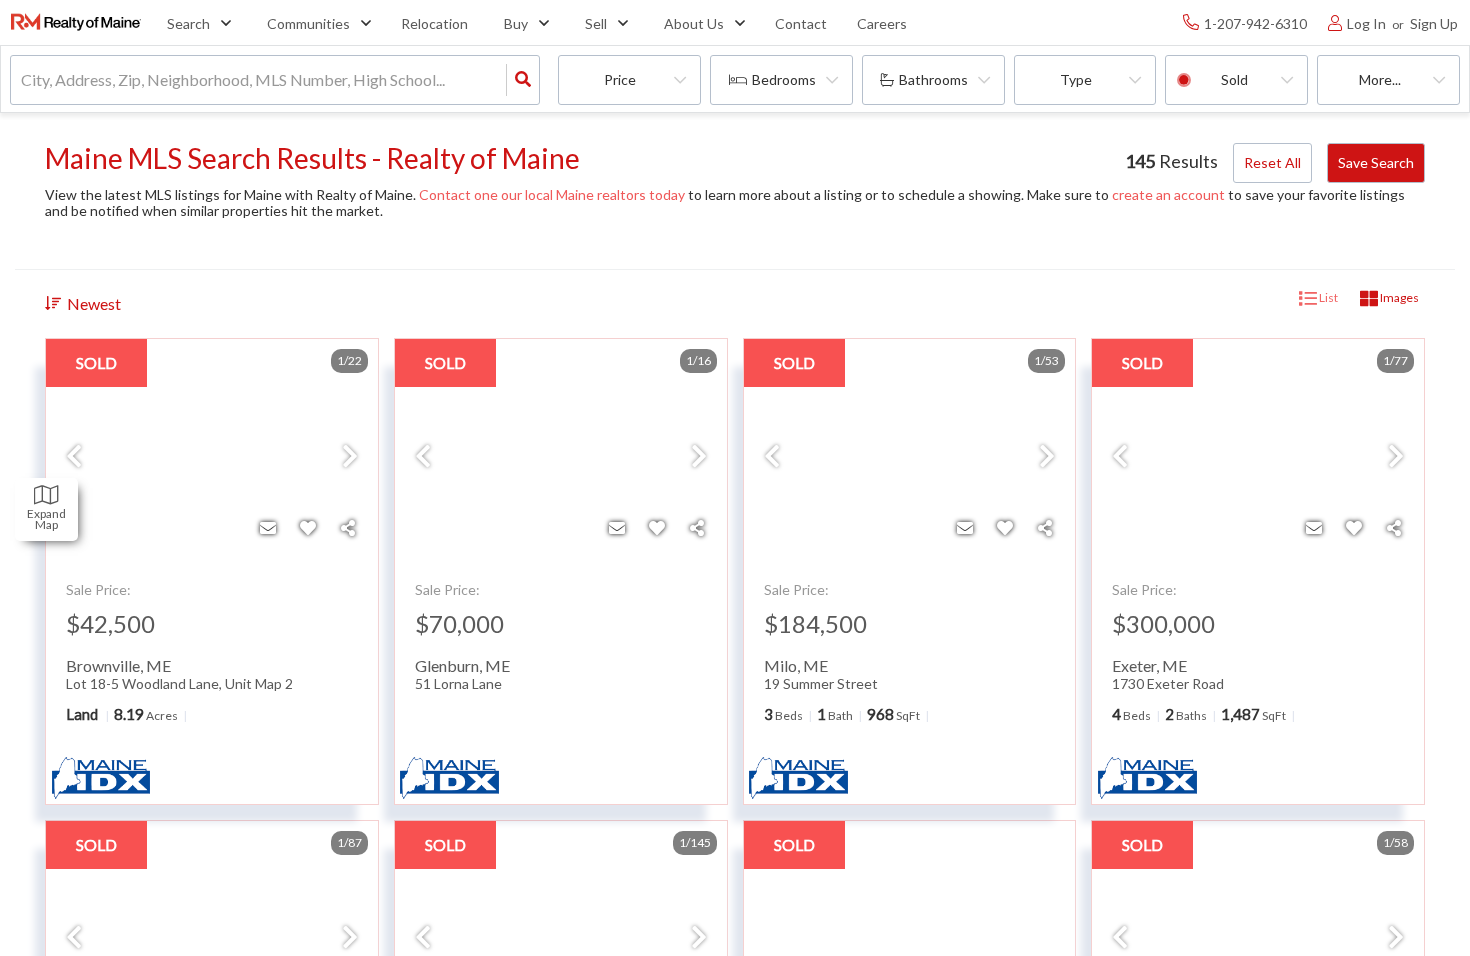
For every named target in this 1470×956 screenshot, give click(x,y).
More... (1380, 79)
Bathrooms (933, 79)
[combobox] (22, 80)
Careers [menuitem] (882, 23)
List (1327, 297)
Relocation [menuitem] (434, 23)
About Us (694, 23)
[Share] (348, 528)
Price (620, 79)
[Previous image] (74, 457)
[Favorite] (308, 528)
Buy (516, 23)
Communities (308, 23)
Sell (596, 23)
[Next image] (350, 457)
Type (1076, 79)
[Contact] (268, 528)
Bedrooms (784, 79)
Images (1398, 297)
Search (188, 23)
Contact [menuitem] (801, 23)
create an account (1168, 194)
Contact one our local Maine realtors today (552, 194)
